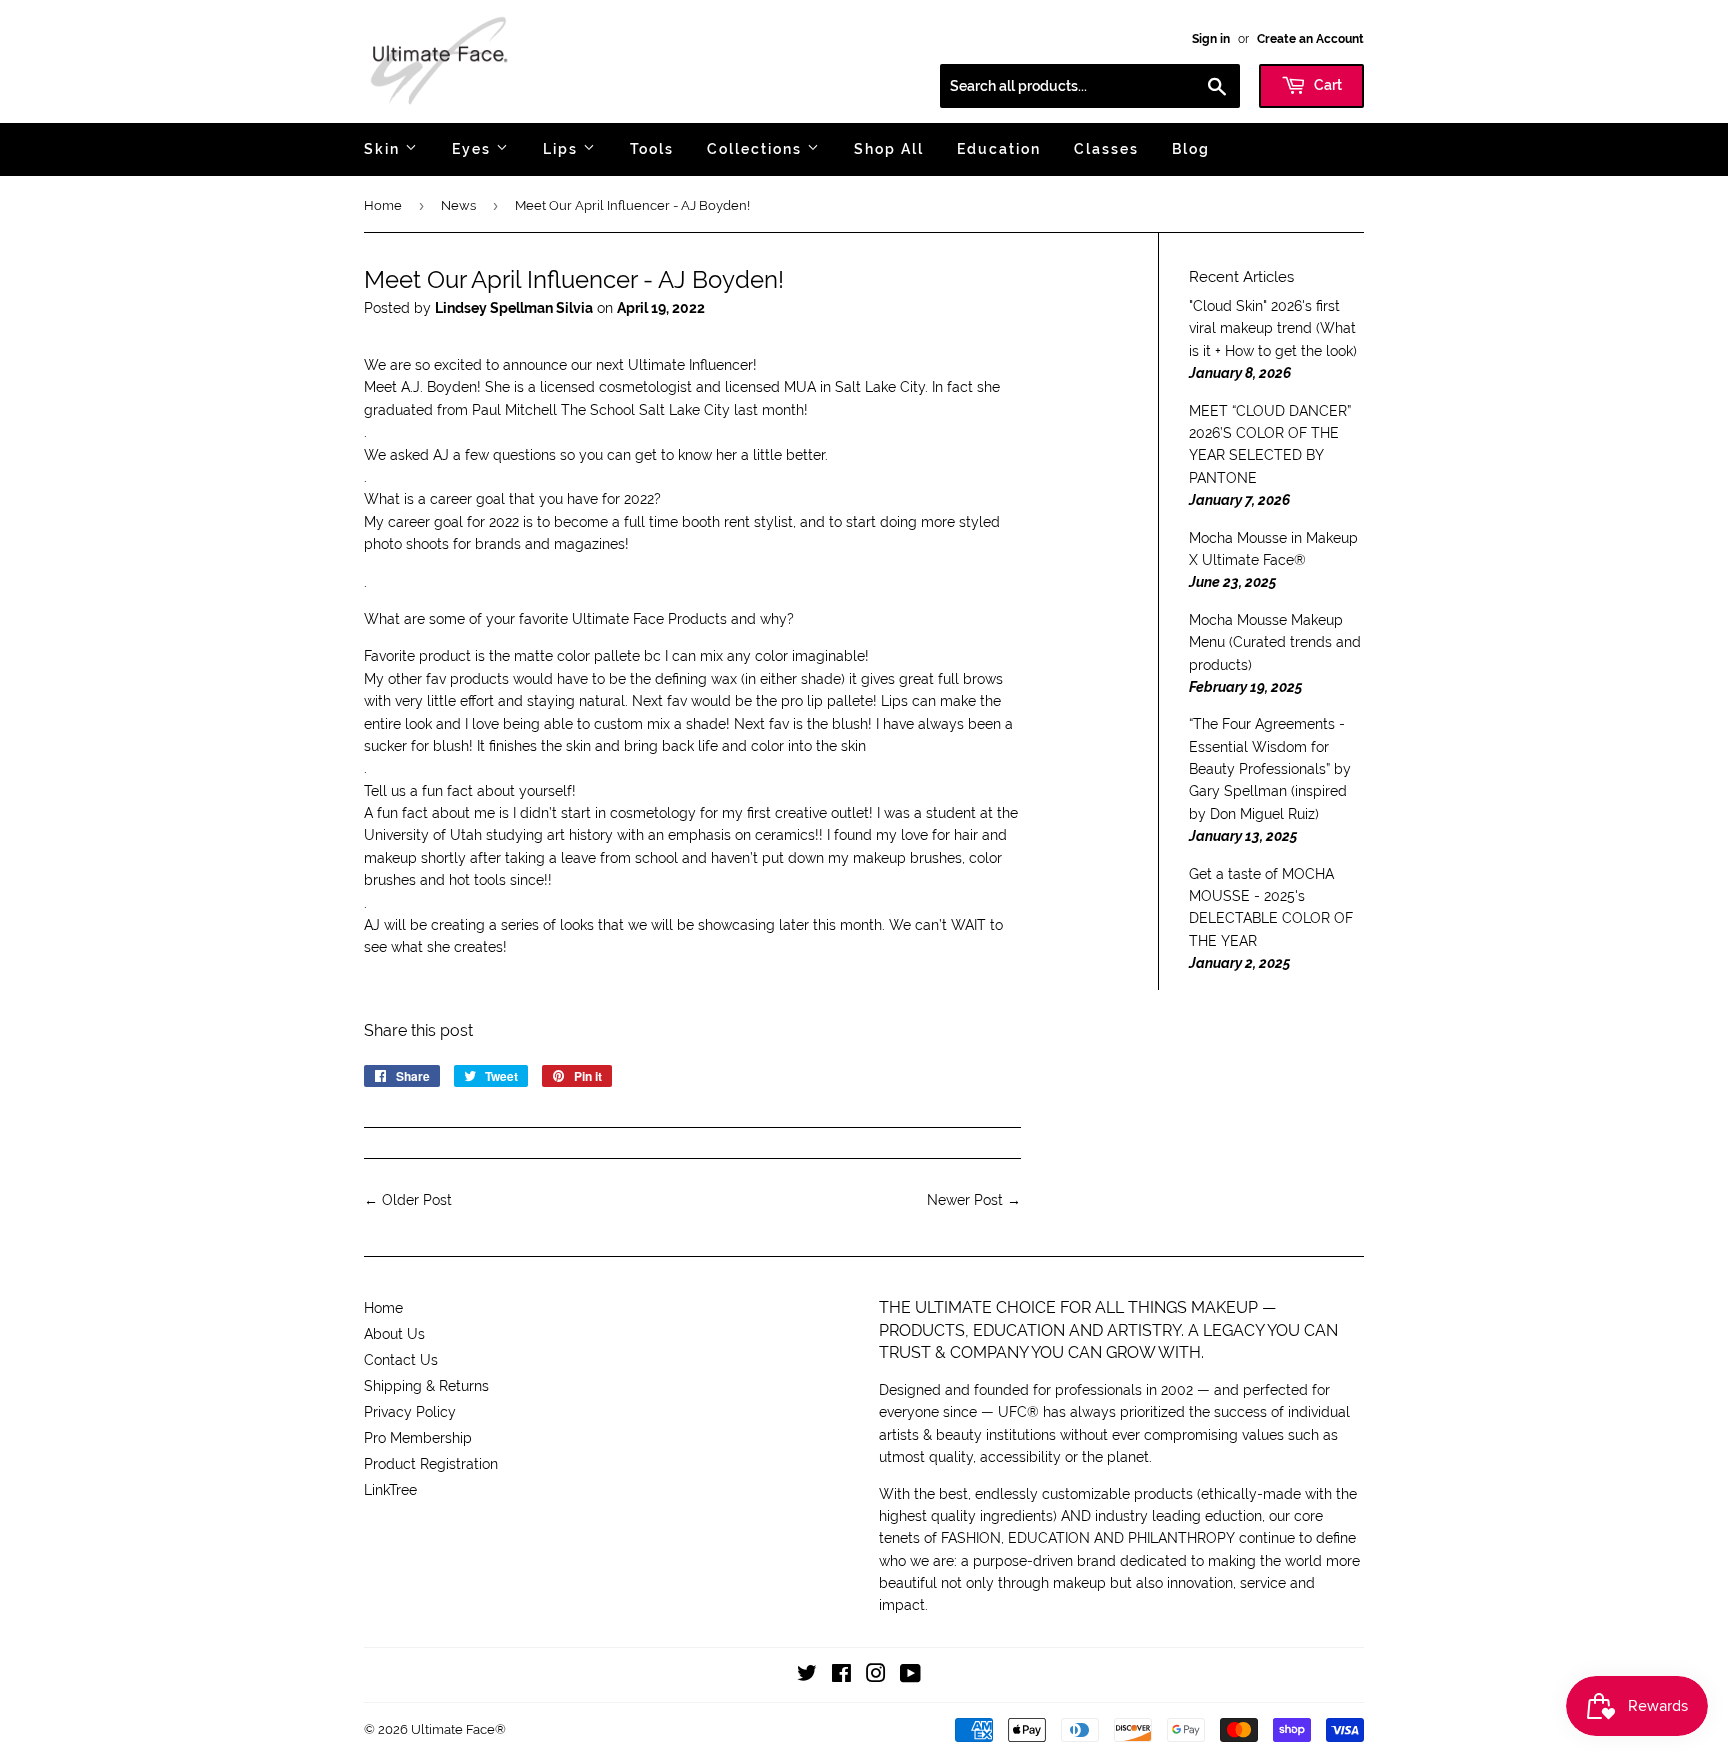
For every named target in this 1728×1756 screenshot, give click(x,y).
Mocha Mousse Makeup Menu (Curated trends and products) (1275, 642)
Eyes (474, 149)
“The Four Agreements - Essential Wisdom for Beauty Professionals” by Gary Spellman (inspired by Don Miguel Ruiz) (1270, 769)
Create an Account (1310, 39)
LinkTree (390, 1490)
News (458, 205)
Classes (1106, 149)
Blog (1191, 149)
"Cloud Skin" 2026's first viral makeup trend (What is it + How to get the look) (1273, 328)
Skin (384, 149)
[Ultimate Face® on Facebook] (841, 1676)
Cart (1326, 85)
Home (383, 205)
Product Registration (431, 1464)
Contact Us (401, 1360)
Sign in (1211, 39)
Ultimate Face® (458, 1729)
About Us (394, 1334)
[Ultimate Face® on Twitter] (807, 1676)
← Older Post (408, 1200)
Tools (652, 149)
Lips (563, 149)
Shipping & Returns (426, 1386)
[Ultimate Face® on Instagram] (876, 1676)
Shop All (889, 149)
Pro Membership (418, 1438)
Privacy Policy (410, 1412)
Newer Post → (974, 1200)
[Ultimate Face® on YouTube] (910, 1676)
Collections (757, 149)
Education (999, 149)
